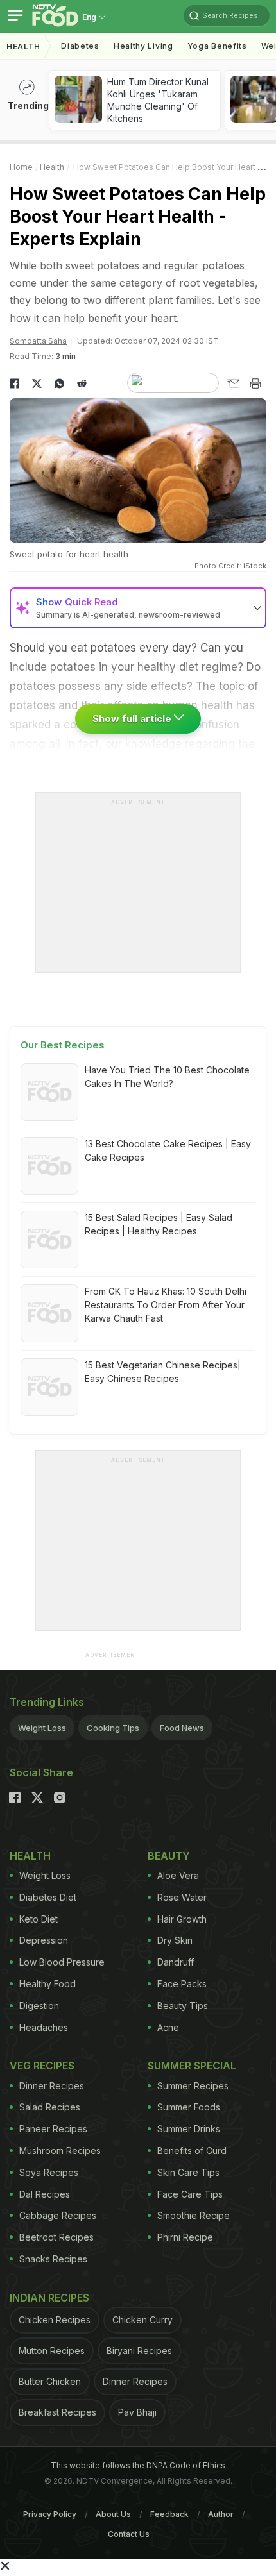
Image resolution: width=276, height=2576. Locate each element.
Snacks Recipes (53, 2259)
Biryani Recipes (139, 2351)
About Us (113, 2514)
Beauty (169, 1856)
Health (23, 46)
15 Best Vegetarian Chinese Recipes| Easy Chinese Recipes (163, 1372)
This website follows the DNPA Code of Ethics (138, 2465)
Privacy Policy (50, 2514)
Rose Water (182, 1897)
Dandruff (176, 1962)
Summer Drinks (189, 2129)
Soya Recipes (49, 2172)
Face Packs (182, 1984)
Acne (168, 2027)
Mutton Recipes (52, 2351)
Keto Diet (39, 1919)
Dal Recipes (45, 2194)
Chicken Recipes (55, 2320)
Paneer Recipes (53, 2129)
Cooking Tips (113, 1728)
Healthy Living (143, 46)
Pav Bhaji (137, 2412)
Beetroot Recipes (56, 2237)
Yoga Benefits (217, 46)
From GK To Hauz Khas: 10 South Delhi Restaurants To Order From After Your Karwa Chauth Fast (166, 1305)
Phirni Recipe (185, 2237)
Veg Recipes (42, 2066)
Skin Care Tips (188, 2172)
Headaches (44, 2027)
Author (221, 2514)
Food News (182, 1728)
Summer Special (192, 2066)
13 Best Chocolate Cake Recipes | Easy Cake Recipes (168, 1150)
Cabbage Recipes (58, 2215)
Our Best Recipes (63, 1045)
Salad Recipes (50, 2107)
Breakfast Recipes (57, 2412)
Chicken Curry (142, 2320)
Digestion (39, 2006)
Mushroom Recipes (60, 2151)
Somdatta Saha (38, 341)
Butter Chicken (50, 2381)
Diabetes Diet (48, 1897)
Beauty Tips (183, 2006)
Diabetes (80, 46)
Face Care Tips (190, 2194)
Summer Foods (189, 2107)
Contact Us (129, 2534)
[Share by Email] (233, 383)
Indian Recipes (49, 2298)
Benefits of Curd (192, 2151)
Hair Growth (182, 1919)
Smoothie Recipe (194, 2215)
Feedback (169, 2514)
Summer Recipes (193, 2086)
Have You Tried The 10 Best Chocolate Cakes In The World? (167, 1077)
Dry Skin (175, 1940)
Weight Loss (42, 1728)
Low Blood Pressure (62, 1962)
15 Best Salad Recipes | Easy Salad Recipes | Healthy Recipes (159, 1224)
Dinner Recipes (52, 2086)
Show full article (133, 719)
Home (21, 167)
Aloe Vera (178, 1875)
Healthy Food (47, 1984)
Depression (44, 1940)
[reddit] (82, 383)
